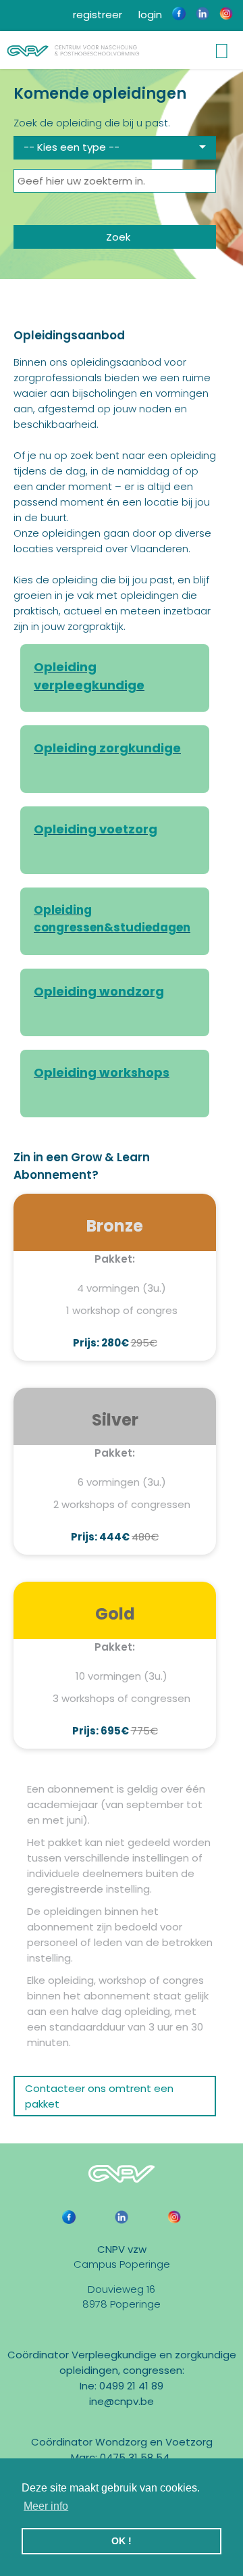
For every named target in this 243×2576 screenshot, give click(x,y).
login (149, 15)
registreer (96, 15)
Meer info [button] (46, 2506)
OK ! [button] (122, 2541)
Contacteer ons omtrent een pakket (99, 2096)
